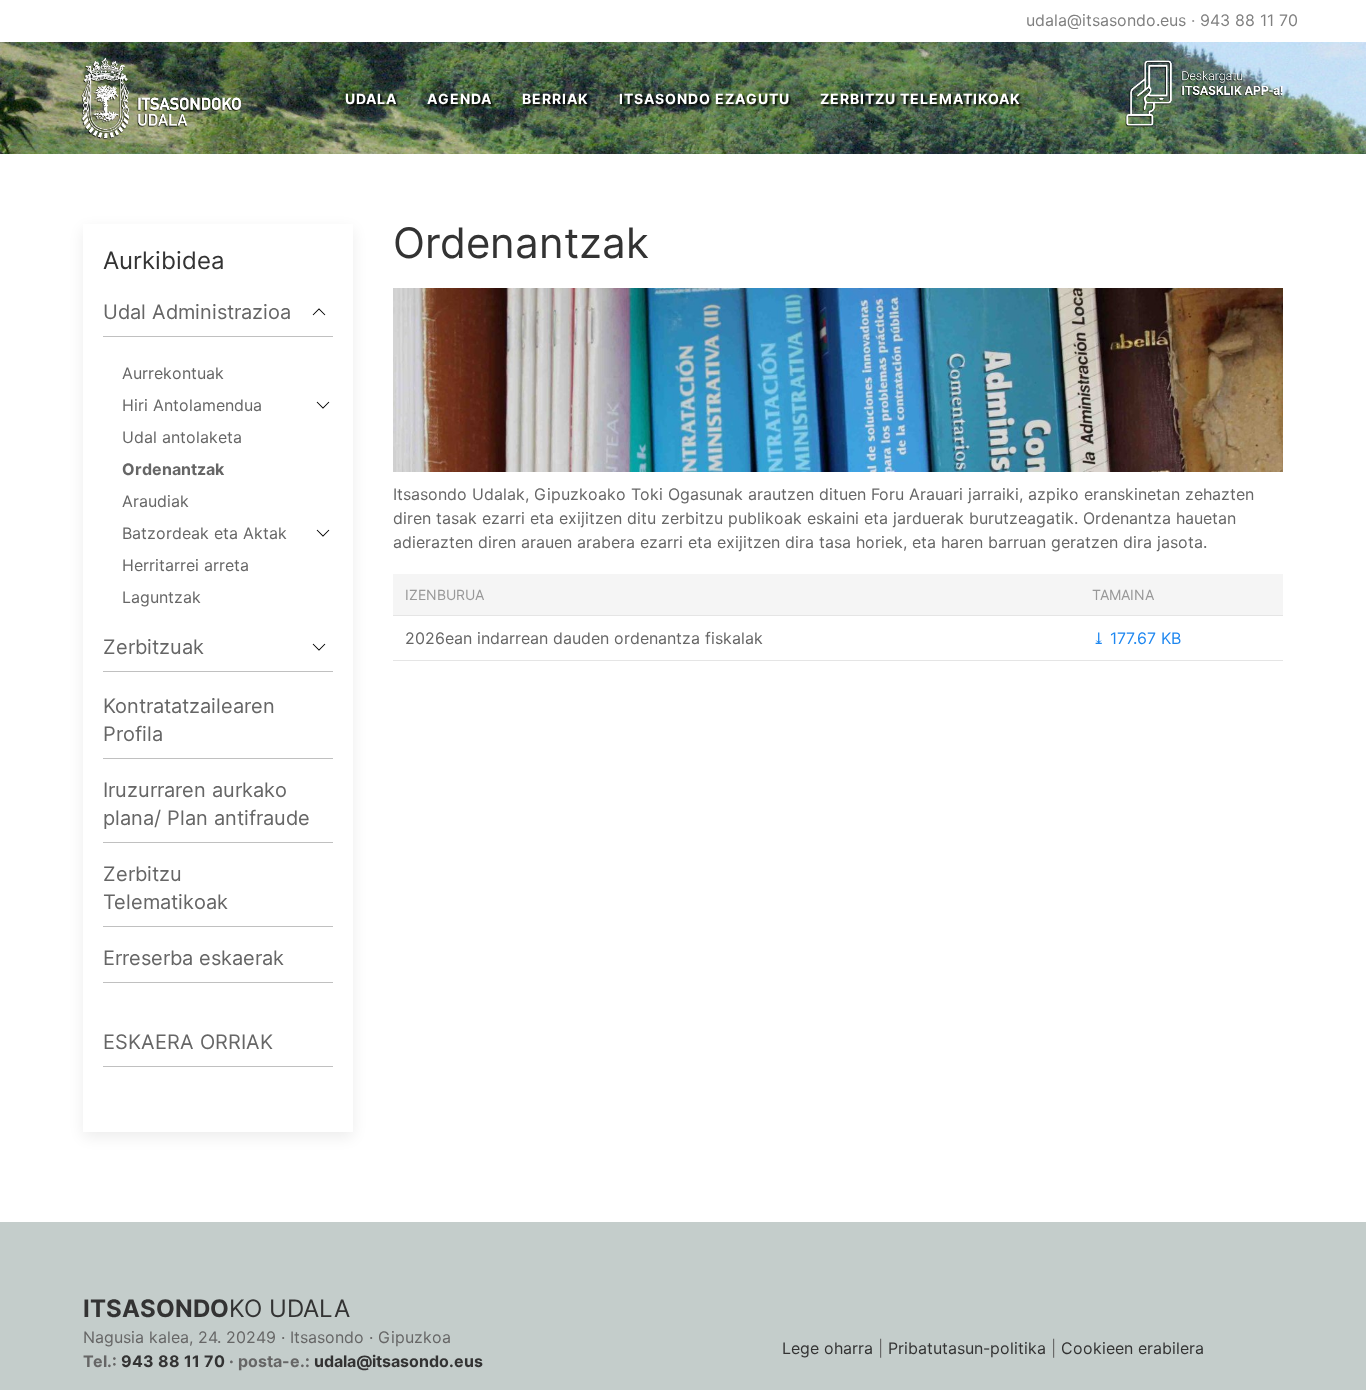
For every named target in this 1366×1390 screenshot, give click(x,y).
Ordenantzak (173, 469)
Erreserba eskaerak (193, 958)
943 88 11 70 (1249, 20)
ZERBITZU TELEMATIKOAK (920, 98)
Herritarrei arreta (185, 565)
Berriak (555, 98)
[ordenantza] (838, 378)
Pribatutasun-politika (967, 1348)
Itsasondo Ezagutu (704, 98)
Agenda (459, 98)
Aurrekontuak (173, 373)
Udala (371, 98)
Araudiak (155, 501)
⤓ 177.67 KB (1136, 638)
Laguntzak (161, 597)
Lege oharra (827, 1348)
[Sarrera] (162, 98)
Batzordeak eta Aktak (204, 533)
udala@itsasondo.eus (1106, 20)
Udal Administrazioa (197, 312)
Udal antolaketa (182, 437)
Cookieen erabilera (1132, 1348)
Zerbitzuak (153, 647)
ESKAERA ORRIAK (188, 1042)
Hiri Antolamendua (192, 405)
